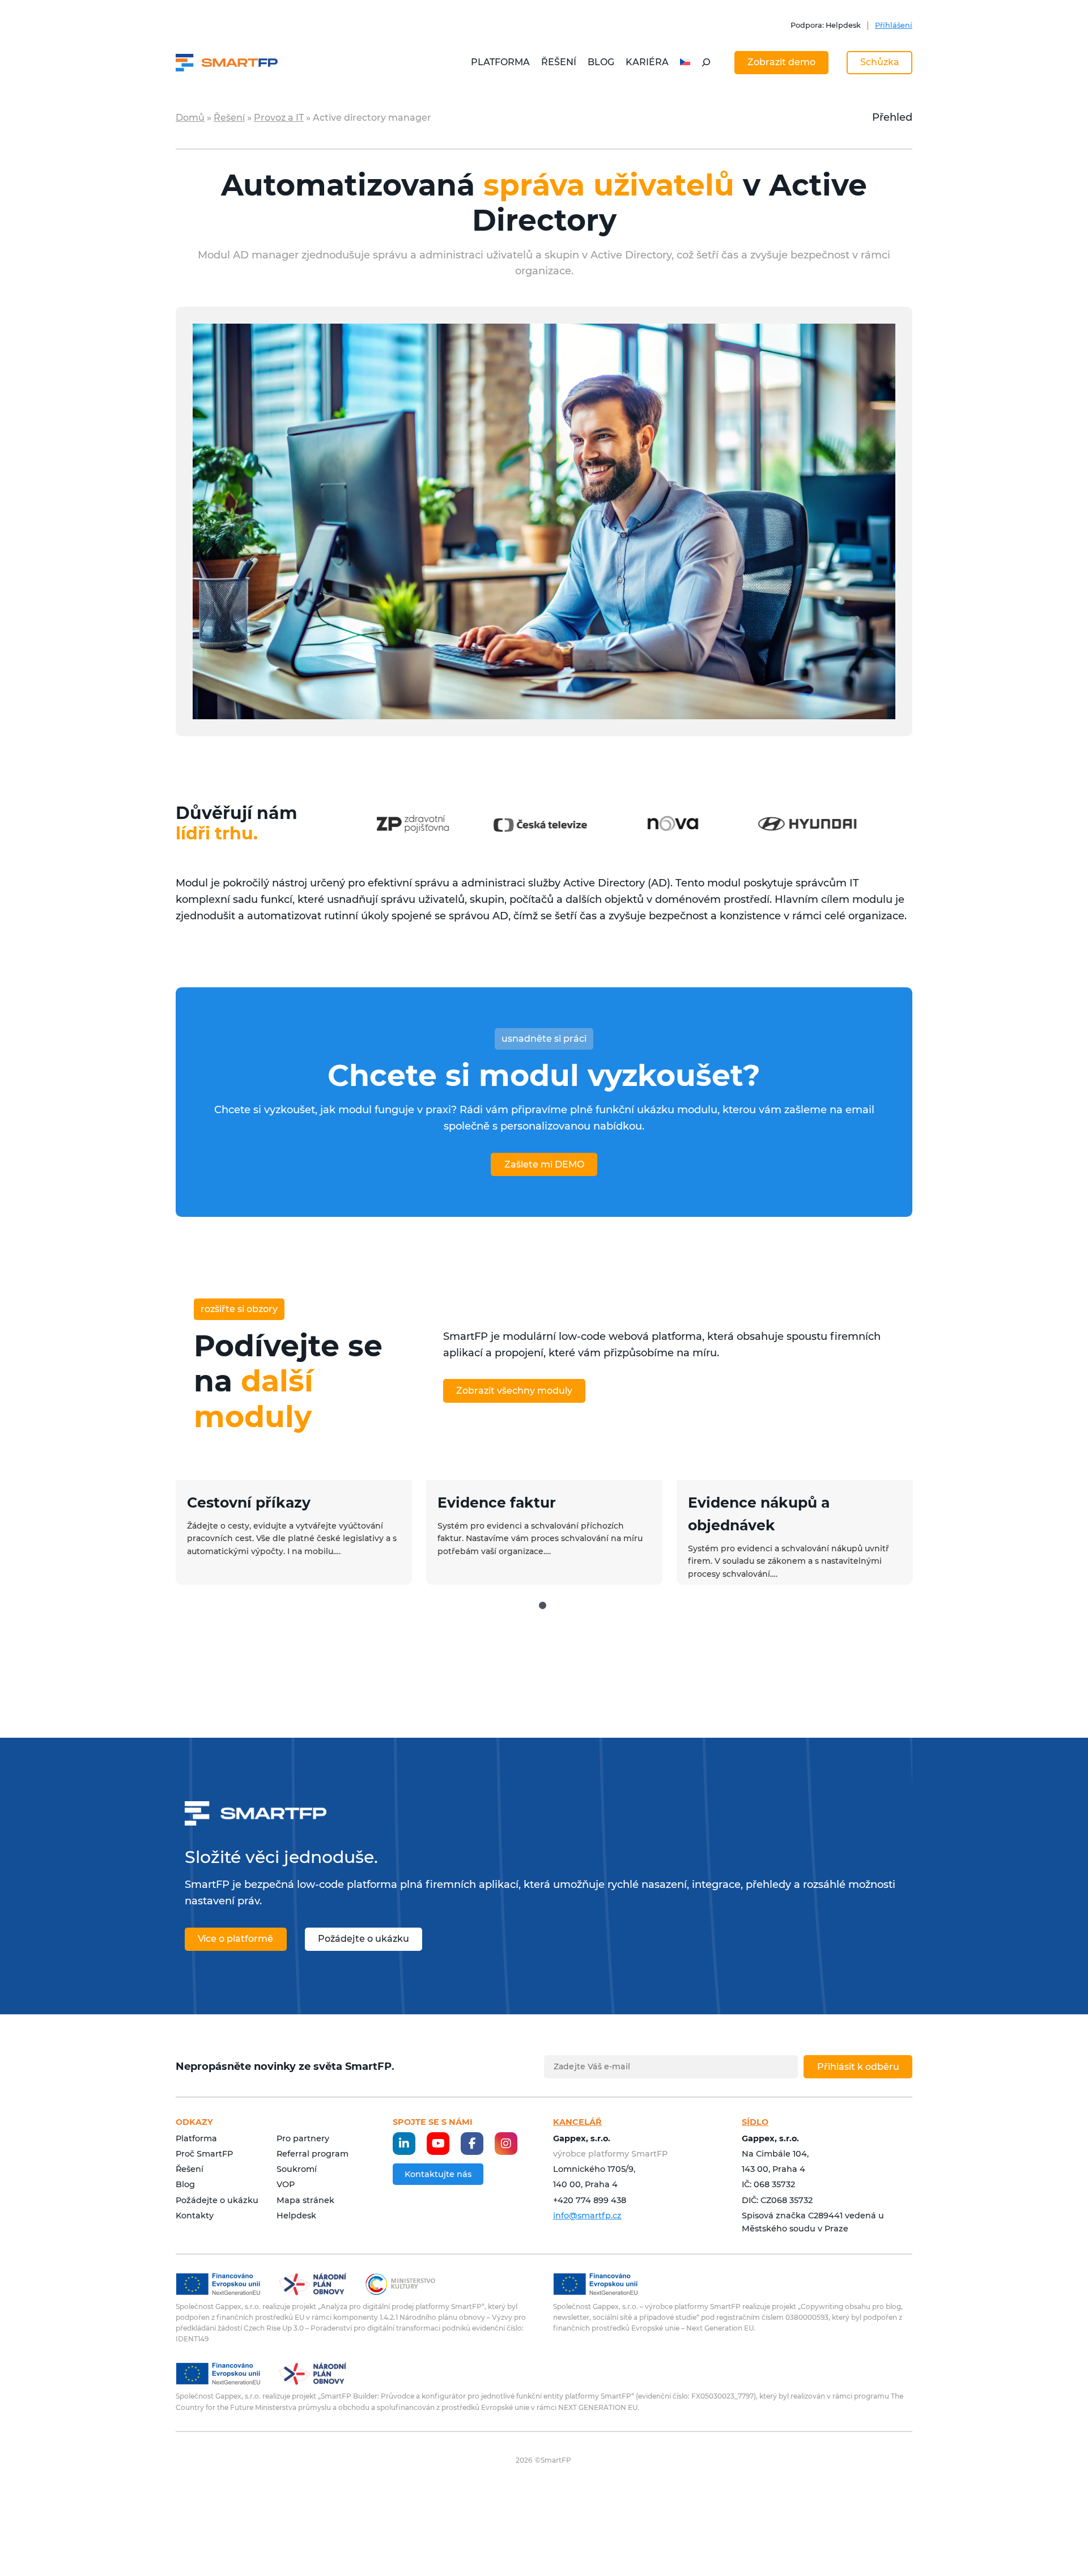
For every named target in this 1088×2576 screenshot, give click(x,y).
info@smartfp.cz (587, 2216)
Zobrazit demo (781, 62)
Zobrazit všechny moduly (514, 1391)
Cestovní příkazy (249, 1503)
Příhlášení (894, 25)
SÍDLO (755, 2122)
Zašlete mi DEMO (544, 1164)
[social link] (404, 2144)
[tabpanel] (294, 1532)
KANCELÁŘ (577, 2122)
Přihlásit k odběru (858, 2067)
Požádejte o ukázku (364, 1939)
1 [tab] (543, 1606)
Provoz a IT (279, 118)
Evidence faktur (497, 1503)
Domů (190, 118)
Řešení (229, 118)
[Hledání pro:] (706, 62)
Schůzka (880, 62)
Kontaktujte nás (438, 2174)
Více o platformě (235, 1939)
